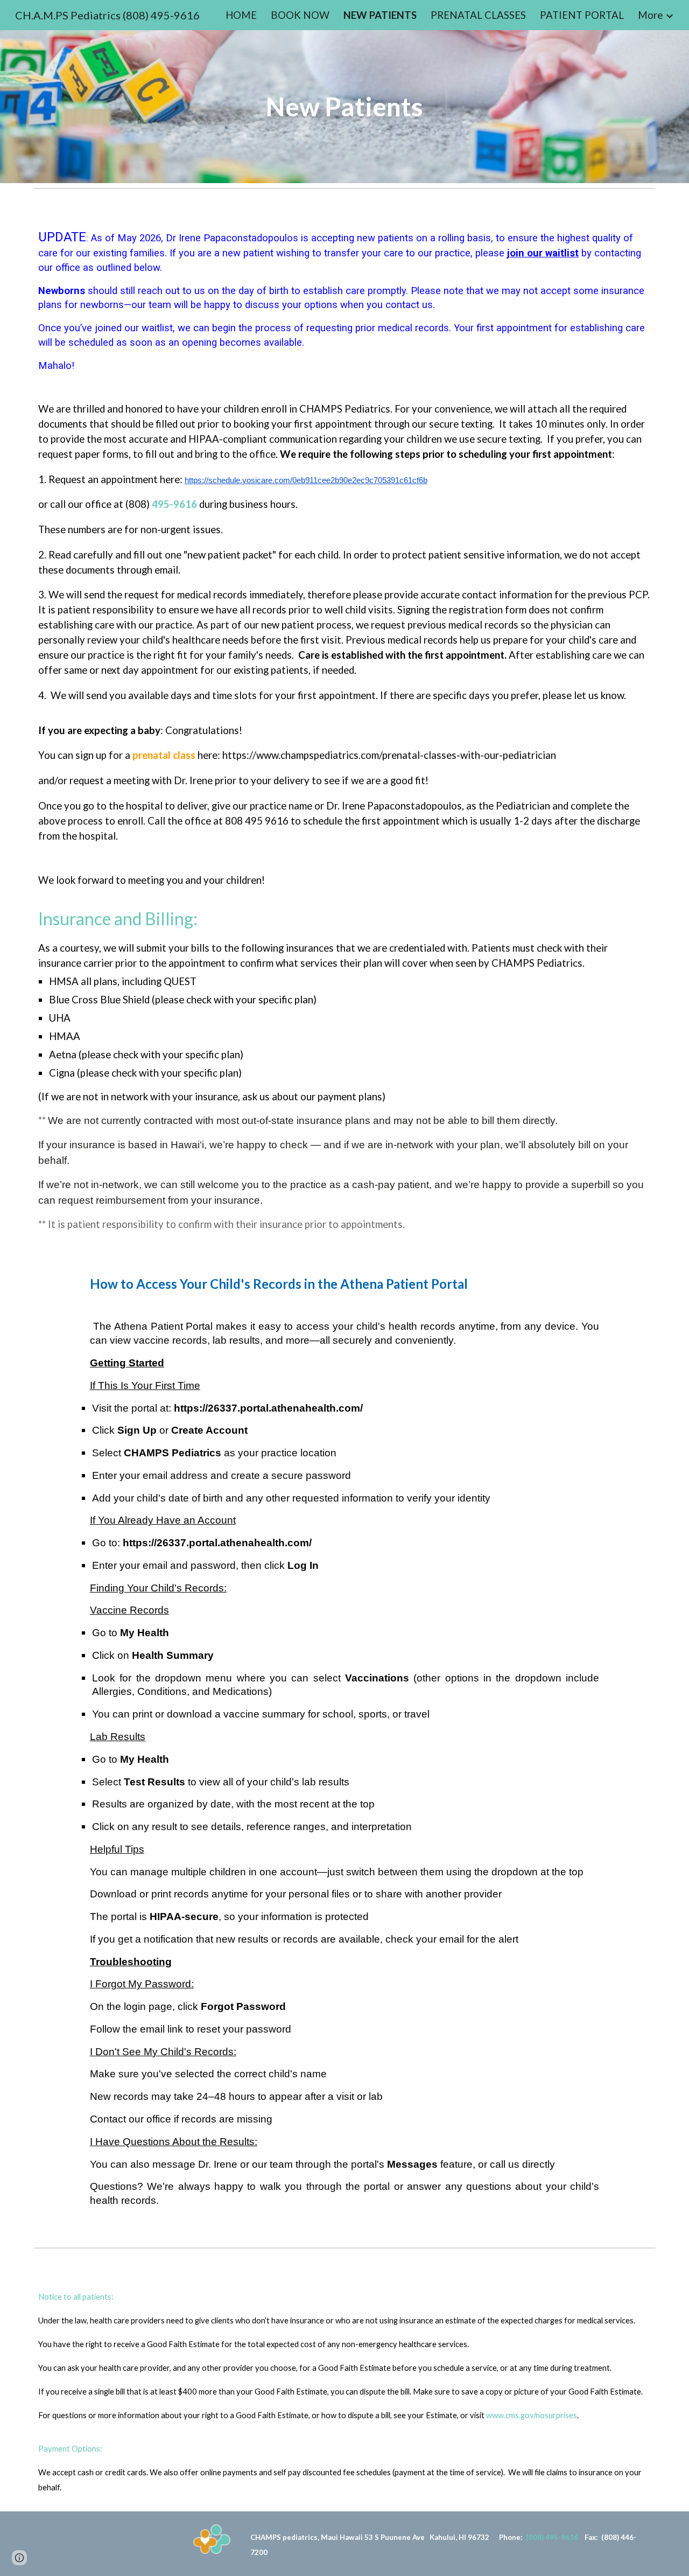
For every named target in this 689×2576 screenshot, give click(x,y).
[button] (19, 2558)
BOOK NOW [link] (300, 15)
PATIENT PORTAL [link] (582, 15)
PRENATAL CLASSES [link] (478, 15)
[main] (344, 107)
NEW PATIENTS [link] (380, 15)
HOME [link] (241, 15)
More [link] (650, 15)
